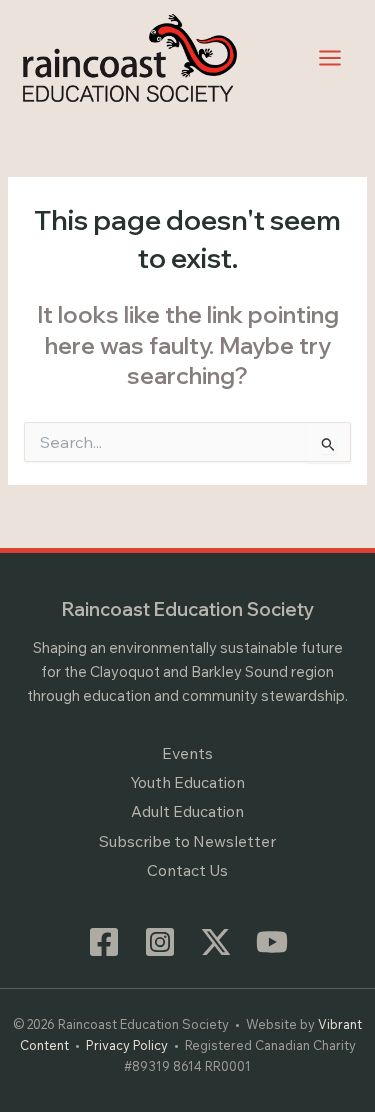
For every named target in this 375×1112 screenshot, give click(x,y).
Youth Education (187, 782)
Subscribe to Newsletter (187, 841)
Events (187, 753)
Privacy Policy (127, 1045)
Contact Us (187, 870)
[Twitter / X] (216, 942)
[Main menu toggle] (330, 57)
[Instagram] (160, 942)
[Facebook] (104, 942)
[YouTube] (272, 942)
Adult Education (187, 811)
